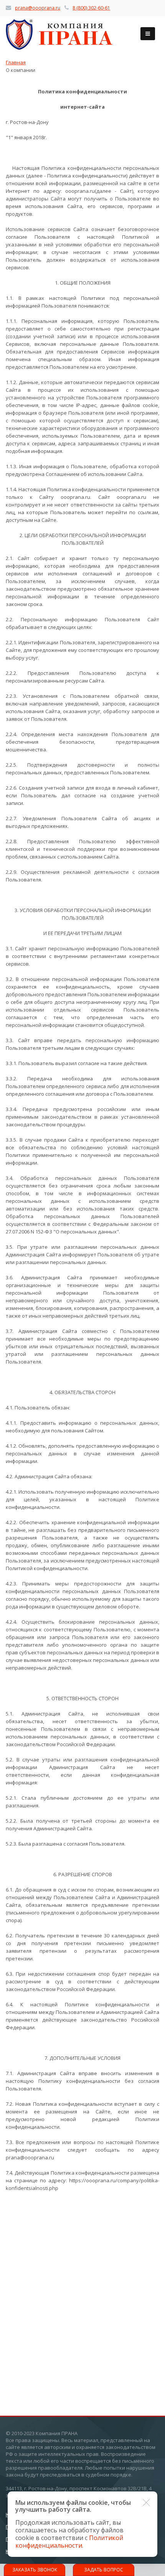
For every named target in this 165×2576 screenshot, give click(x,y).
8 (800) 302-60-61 (91, 8)
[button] (146, 2503)
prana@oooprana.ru (38, 8)
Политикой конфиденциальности (69, 2542)
